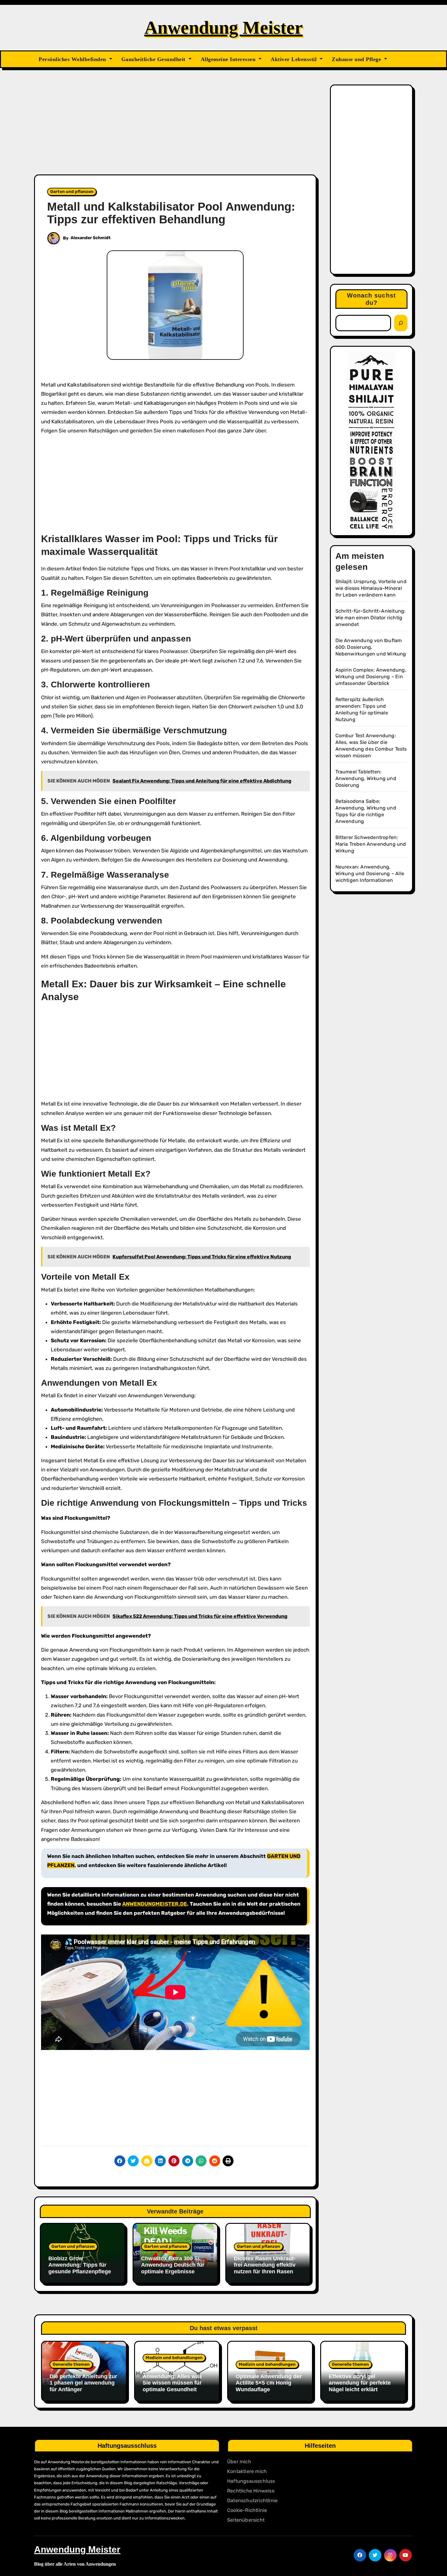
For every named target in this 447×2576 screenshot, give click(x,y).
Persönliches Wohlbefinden (73, 59)
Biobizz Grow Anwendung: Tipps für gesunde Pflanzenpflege (80, 2265)
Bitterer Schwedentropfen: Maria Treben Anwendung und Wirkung (371, 844)
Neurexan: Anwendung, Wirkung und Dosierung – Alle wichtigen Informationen (370, 874)
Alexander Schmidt (91, 238)
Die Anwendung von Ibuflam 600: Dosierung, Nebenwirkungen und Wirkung (371, 647)
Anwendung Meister (224, 28)
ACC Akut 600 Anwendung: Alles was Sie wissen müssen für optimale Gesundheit (172, 2380)
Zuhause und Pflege (357, 59)
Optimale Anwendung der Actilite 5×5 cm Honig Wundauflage (269, 2383)
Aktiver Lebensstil (295, 59)
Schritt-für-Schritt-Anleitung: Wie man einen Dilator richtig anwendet (371, 618)
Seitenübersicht (246, 2520)
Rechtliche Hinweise (251, 2491)
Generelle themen (71, 2364)
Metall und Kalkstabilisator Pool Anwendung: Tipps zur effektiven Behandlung (171, 213)
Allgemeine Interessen (229, 59)
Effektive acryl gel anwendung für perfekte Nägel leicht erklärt (360, 2383)
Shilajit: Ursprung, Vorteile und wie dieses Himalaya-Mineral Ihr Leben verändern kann (371, 588)
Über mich (239, 2462)
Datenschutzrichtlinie (252, 2500)
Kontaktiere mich (247, 2471)
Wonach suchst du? (371, 299)
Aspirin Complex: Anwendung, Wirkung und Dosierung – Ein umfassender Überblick (371, 677)
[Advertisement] (176, 129)
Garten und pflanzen (72, 192)
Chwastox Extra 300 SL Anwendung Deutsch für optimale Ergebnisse (173, 2265)
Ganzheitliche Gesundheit (154, 59)
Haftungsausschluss (251, 2481)
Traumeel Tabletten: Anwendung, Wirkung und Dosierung (366, 778)
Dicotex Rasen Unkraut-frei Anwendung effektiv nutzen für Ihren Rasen (265, 2265)
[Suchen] (401, 323)
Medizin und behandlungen (174, 2358)
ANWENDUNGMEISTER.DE (155, 1904)
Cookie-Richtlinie (247, 2510)
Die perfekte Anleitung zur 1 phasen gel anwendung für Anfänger (83, 2383)
